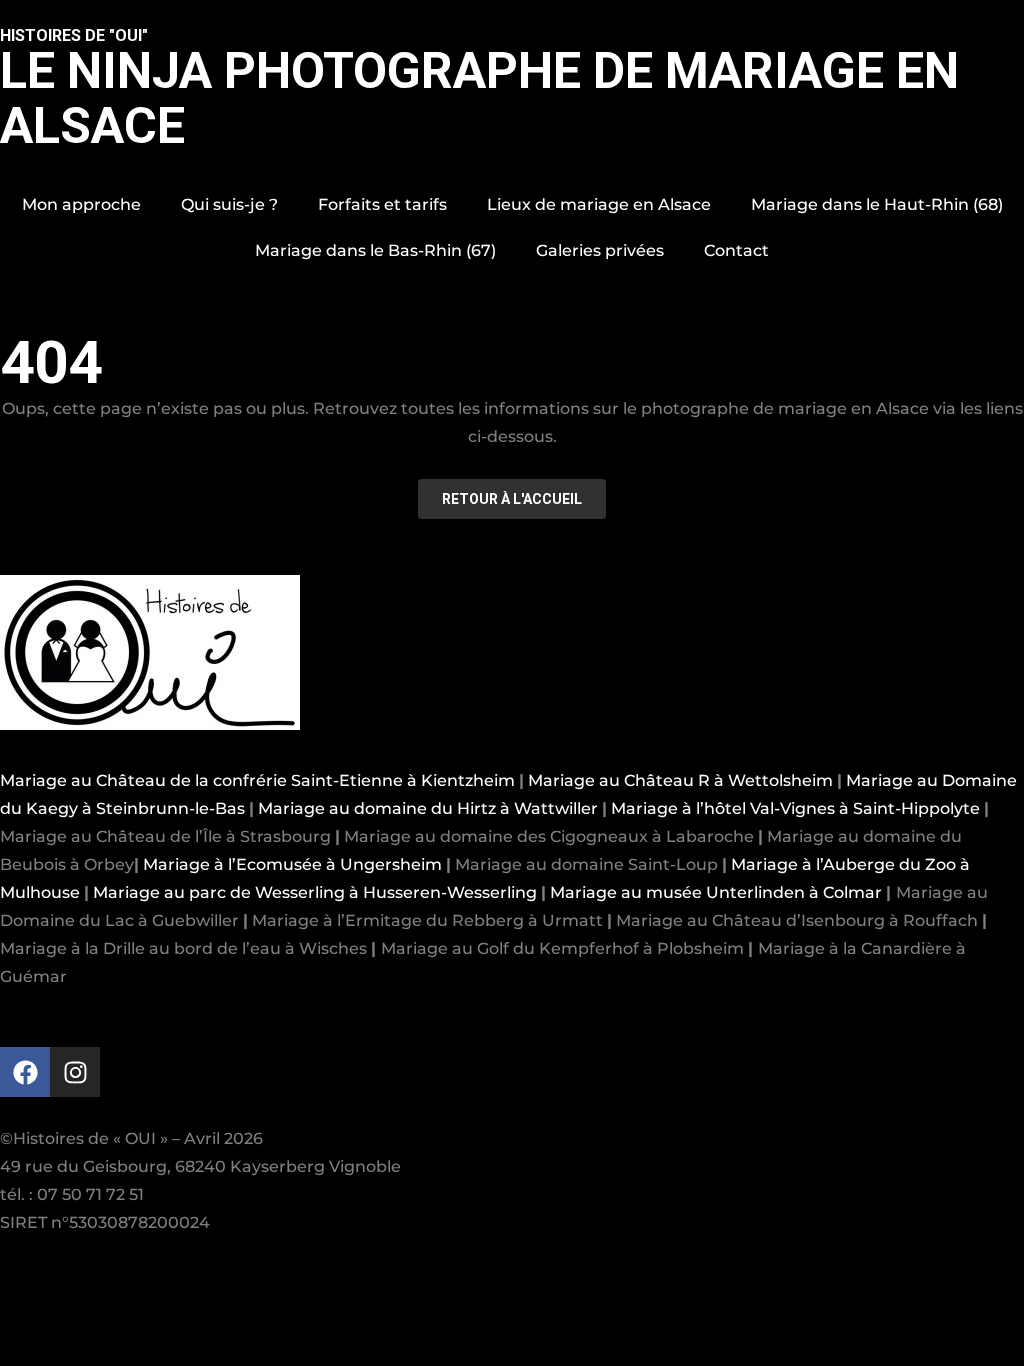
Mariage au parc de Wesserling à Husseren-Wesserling (315, 892)
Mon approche (81, 204)
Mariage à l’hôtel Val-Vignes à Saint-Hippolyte (795, 808)
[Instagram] (75, 1072)
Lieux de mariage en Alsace (599, 204)
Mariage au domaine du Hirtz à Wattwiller (428, 808)
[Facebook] (25, 1072)
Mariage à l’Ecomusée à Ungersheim (292, 864)
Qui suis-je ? (229, 204)
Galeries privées (600, 250)
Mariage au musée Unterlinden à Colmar (716, 892)
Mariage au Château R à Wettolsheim (680, 780)
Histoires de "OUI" (74, 35)
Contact (736, 250)
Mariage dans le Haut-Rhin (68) (877, 204)
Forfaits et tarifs (382, 204)
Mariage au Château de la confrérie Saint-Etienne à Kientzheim (257, 780)
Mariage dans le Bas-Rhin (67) (375, 250)
